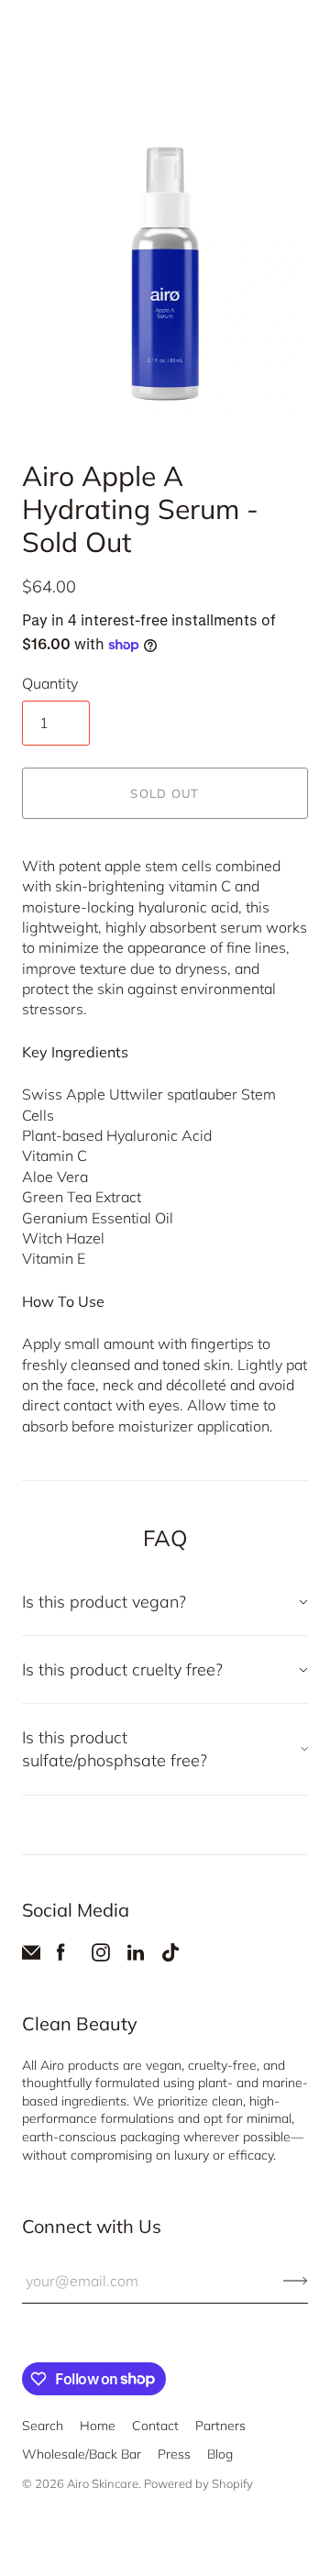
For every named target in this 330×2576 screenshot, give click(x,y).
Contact (155, 2426)
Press (174, 2454)
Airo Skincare (103, 2483)
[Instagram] (101, 1956)
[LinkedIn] (136, 1956)
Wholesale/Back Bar (82, 2454)
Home (98, 2426)
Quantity (50, 683)
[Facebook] (61, 1956)
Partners (220, 2426)
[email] (31, 1956)
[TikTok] (170, 1956)
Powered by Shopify (198, 2483)
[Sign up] (296, 2281)
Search (43, 2426)
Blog (220, 2454)
